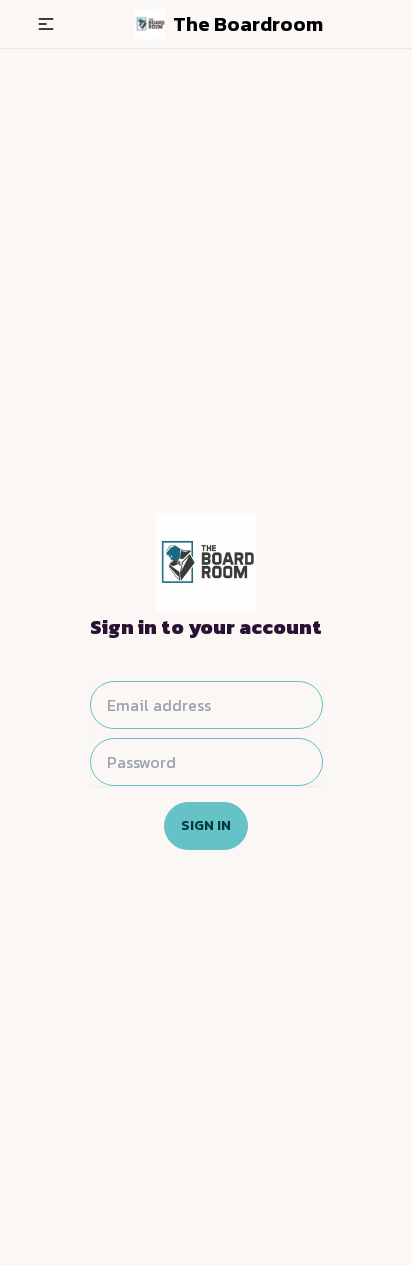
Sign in (206, 825)
